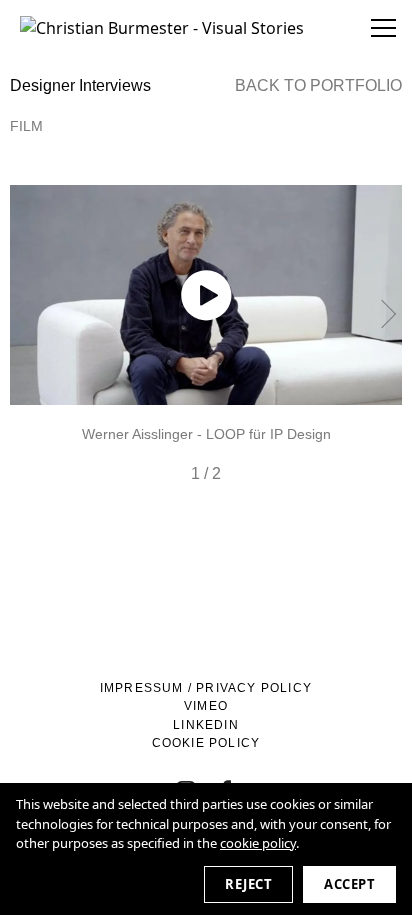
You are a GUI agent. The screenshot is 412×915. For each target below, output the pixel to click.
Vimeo (206, 706)
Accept (349, 884)
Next (382, 314)
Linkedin (206, 725)
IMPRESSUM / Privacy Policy (206, 688)
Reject (248, 884)
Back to (318, 85)
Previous (30, 314)
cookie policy (258, 843)
